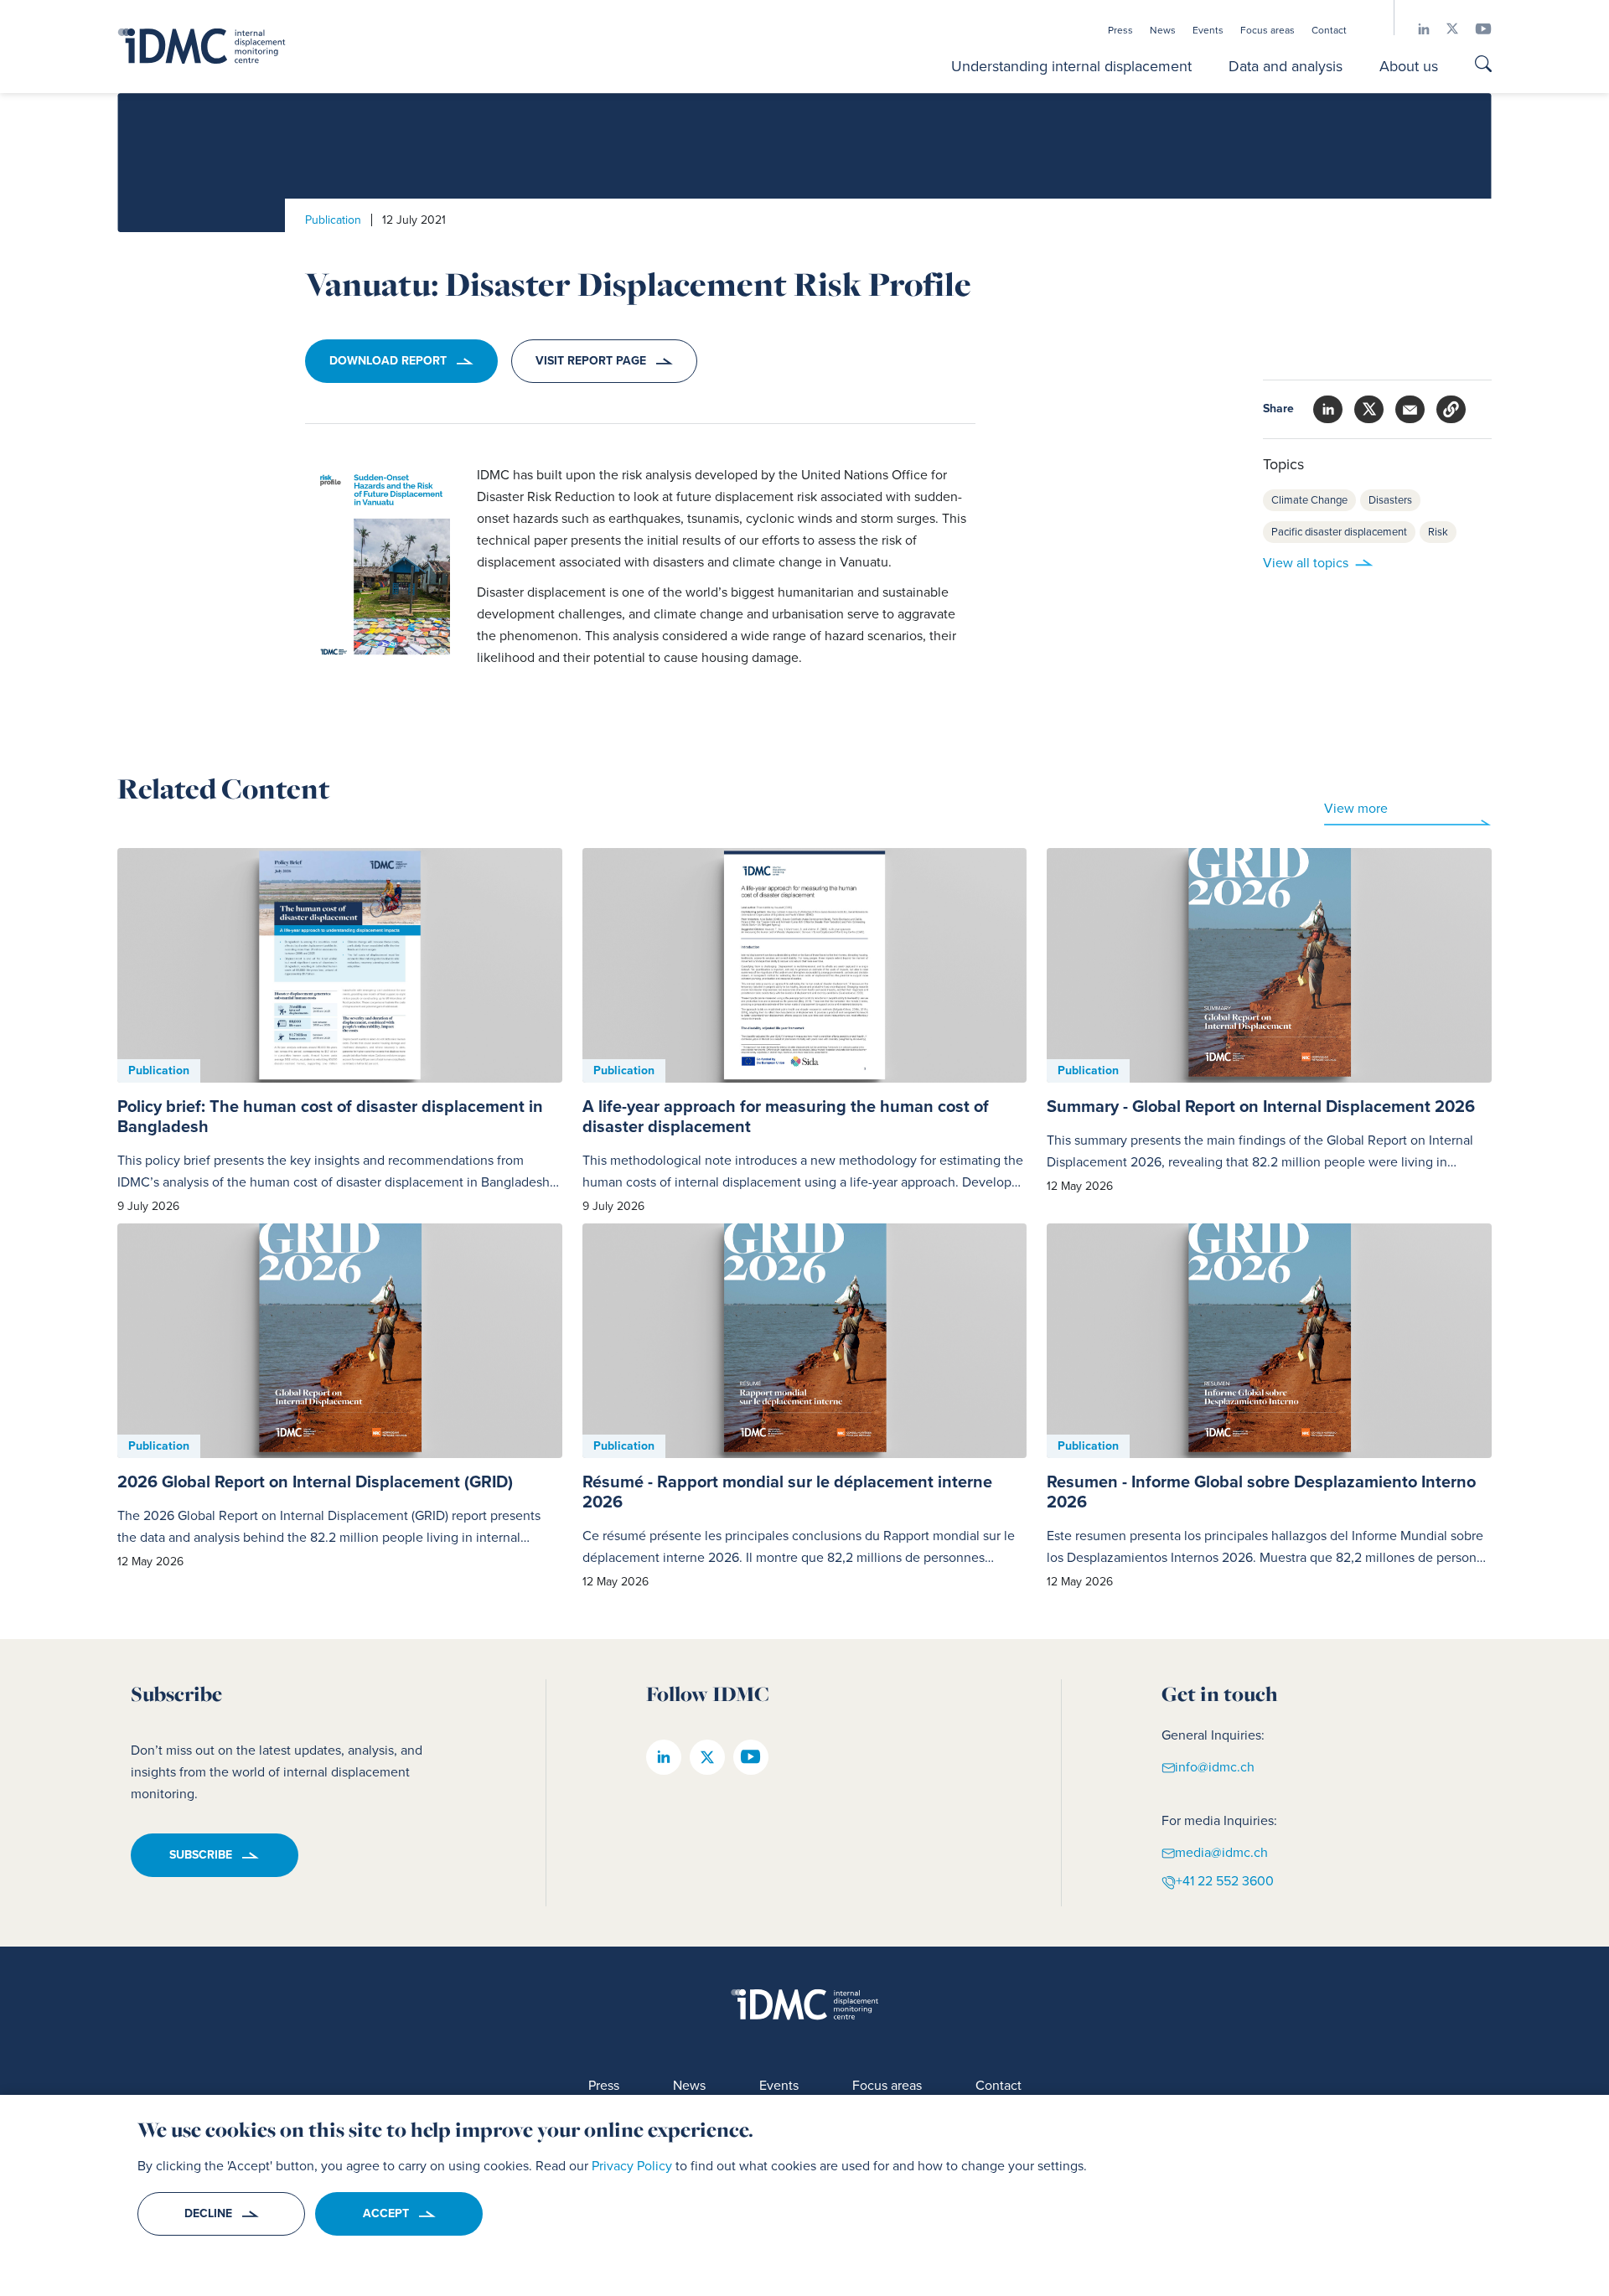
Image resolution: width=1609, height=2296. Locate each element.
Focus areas (1268, 30)
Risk (1438, 532)
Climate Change (1309, 500)
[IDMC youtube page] (1475, 29)
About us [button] (1409, 66)
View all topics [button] (1306, 563)
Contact (1329, 30)
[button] (1451, 409)
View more (1356, 808)
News (1163, 30)
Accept (386, 2213)
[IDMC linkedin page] (1415, 29)
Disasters (1390, 500)
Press (1120, 30)
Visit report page (591, 361)
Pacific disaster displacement (1339, 532)
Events (1208, 30)
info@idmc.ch (1215, 1766)
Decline (208, 2213)
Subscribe (201, 1855)
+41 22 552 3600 (1225, 1881)
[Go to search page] (1483, 66)
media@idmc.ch (1221, 1851)
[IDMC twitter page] (1444, 29)
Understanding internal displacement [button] (1071, 66)
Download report (388, 361)
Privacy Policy (632, 2166)
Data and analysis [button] (1286, 66)
